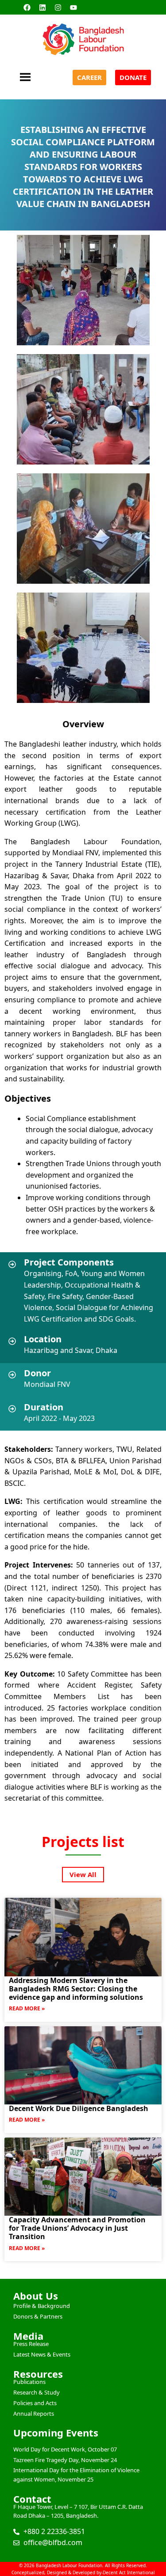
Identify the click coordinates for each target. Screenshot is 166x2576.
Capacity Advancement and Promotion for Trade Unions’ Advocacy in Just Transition (77, 2228)
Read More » (27, 2008)
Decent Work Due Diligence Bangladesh (79, 2108)
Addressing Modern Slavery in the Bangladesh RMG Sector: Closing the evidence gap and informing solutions (76, 1989)
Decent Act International (129, 2572)
